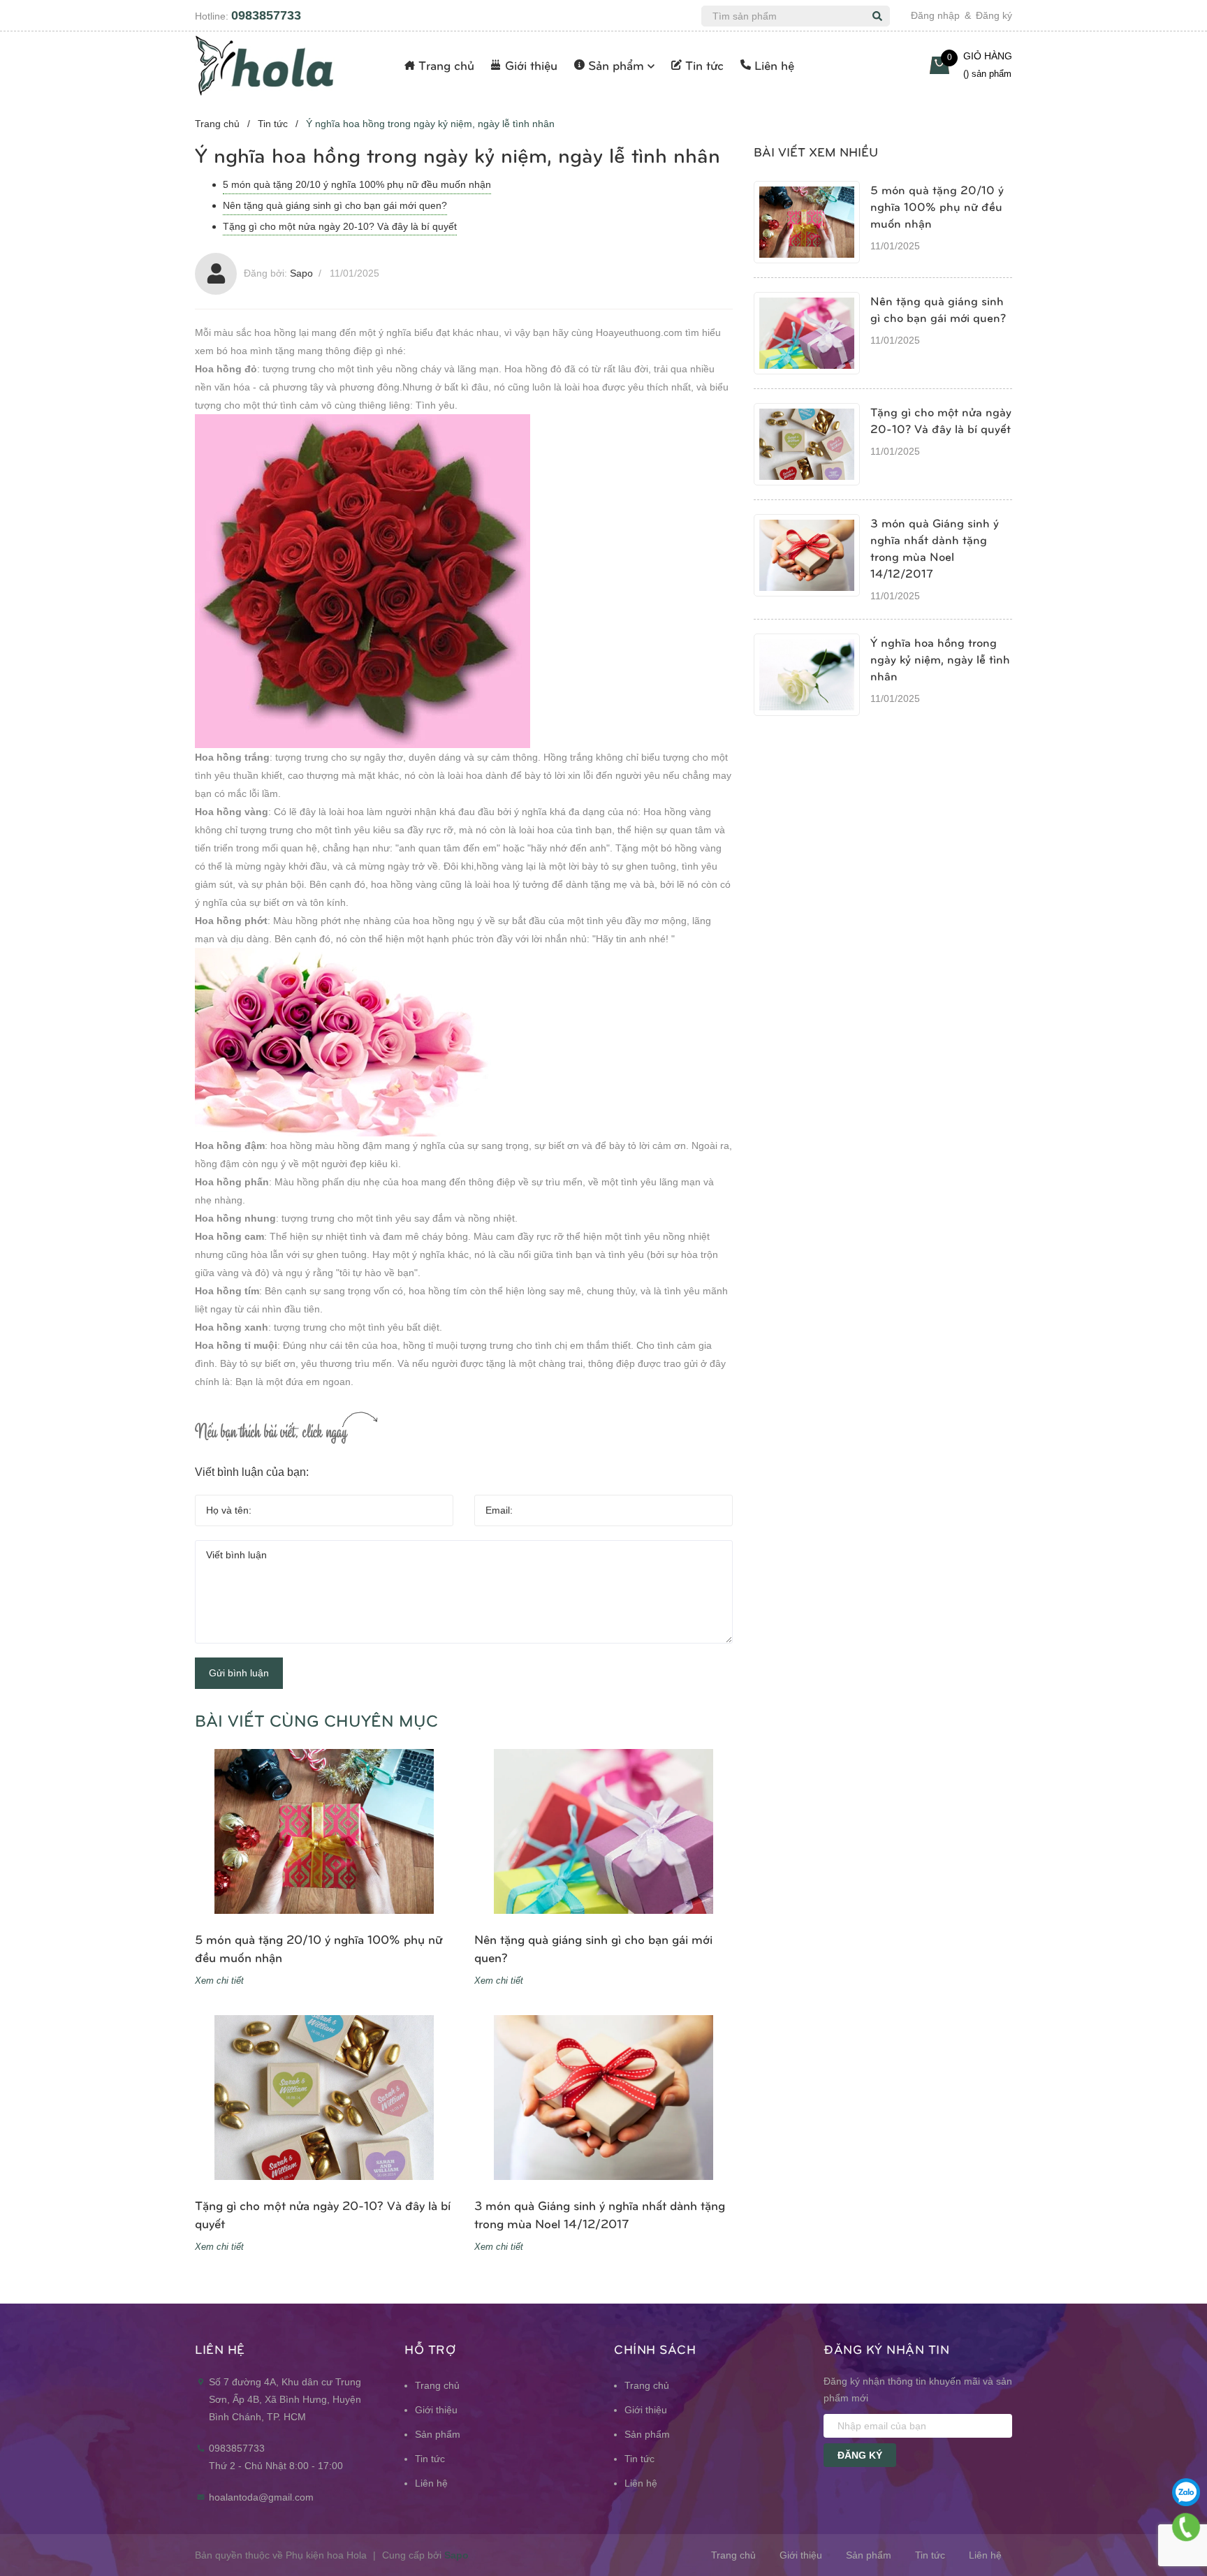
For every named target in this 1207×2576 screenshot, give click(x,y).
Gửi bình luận (239, 1673)
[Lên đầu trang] (1186, 2457)
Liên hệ (431, 2483)
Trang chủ (437, 2385)
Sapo (456, 2555)
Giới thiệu (436, 2410)
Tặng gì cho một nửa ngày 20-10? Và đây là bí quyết (340, 226)
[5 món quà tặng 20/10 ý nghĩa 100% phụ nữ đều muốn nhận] (324, 1831)
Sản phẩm (438, 2434)
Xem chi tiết (219, 1981)
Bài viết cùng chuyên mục (316, 1720)
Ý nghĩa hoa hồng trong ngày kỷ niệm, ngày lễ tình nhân (940, 659)
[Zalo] (1186, 2492)
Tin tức (430, 2459)
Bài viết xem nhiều (816, 151)
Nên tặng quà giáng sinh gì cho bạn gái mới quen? (335, 205)
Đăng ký (994, 15)
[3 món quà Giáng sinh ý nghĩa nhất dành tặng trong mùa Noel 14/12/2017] (603, 2098)
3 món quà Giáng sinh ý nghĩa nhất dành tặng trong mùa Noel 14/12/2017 (600, 2214)
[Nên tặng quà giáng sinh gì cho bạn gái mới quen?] (603, 1831)
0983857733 (266, 15)
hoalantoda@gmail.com (261, 2497)
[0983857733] (1186, 2527)
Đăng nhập (935, 15)
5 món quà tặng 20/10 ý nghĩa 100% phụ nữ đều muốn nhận (357, 184)
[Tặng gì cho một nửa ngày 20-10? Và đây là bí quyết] (324, 2098)
